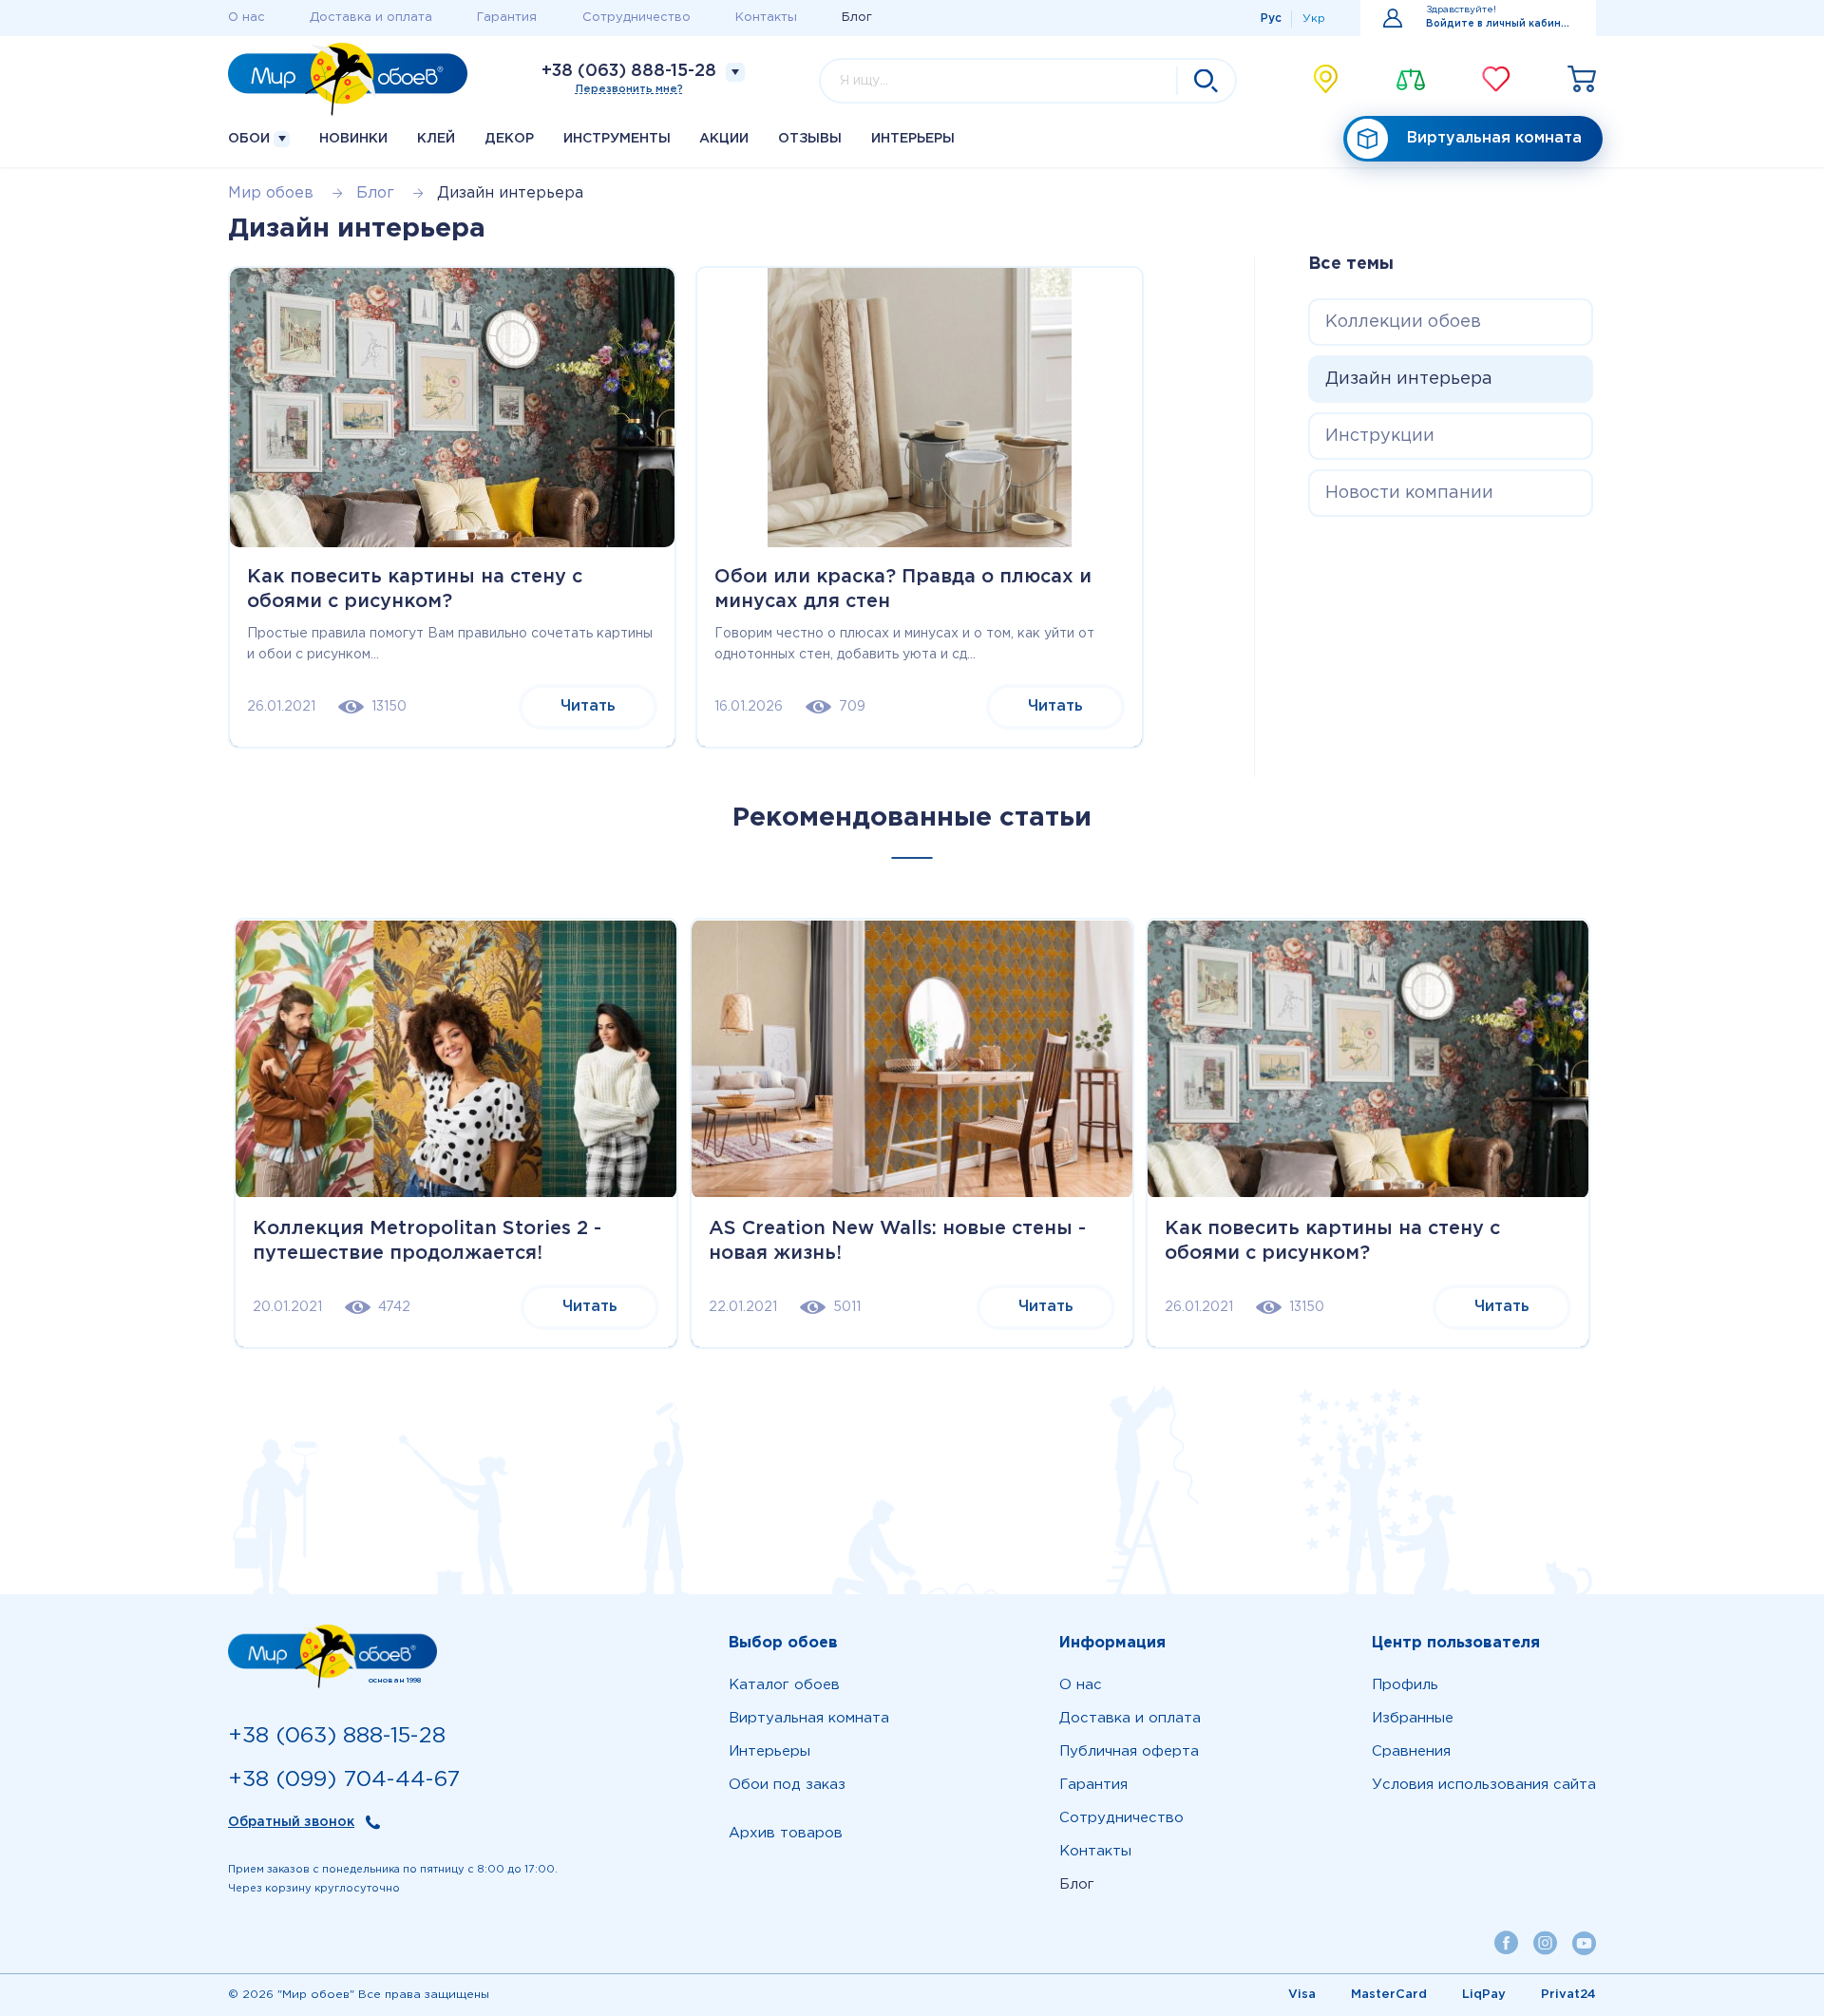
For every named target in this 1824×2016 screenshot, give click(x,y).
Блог (857, 18)
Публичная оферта (1129, 1751)
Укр (1314, 19)
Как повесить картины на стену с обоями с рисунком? (415, 589)
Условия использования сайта (1484, 1785)
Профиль (1405, 1685)
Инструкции (1380, 436)
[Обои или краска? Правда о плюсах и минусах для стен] (920, 408)
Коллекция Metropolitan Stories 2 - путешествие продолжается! (427, 1241)
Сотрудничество (636, 18)
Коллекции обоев (1403, 322)
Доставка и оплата (371, 18)
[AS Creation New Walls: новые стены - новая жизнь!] (912, 1059)
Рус (1271, 19)
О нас (247, 18)
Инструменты (617, 139)
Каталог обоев (784, 1685)
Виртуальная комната (1494, 138)
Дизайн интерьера (1409, 379)
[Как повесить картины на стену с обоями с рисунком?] (452, 408)
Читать (588, 706)
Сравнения (1411, 1751)
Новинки (353, 139)
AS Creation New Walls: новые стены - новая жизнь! (897, 1241)
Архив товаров (786, 1833)
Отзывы (810, 139)
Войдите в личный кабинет (1500, 24)
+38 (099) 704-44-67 (344, 1780)
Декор (509, 139)
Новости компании (1409, 493)
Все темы (1351, 264)
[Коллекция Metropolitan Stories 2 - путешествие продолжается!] (456, 1059)
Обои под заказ (787, 1785)
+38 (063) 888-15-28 (629, 71)
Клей (436, 139)
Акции (724, 139)
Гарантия (507, 18)
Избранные (1413, 1718)
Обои (251, 139)
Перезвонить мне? (629, 89)
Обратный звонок (291, 1822)
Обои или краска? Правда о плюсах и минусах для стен (903, 589)
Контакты (766, 18)
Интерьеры (913, 139)
